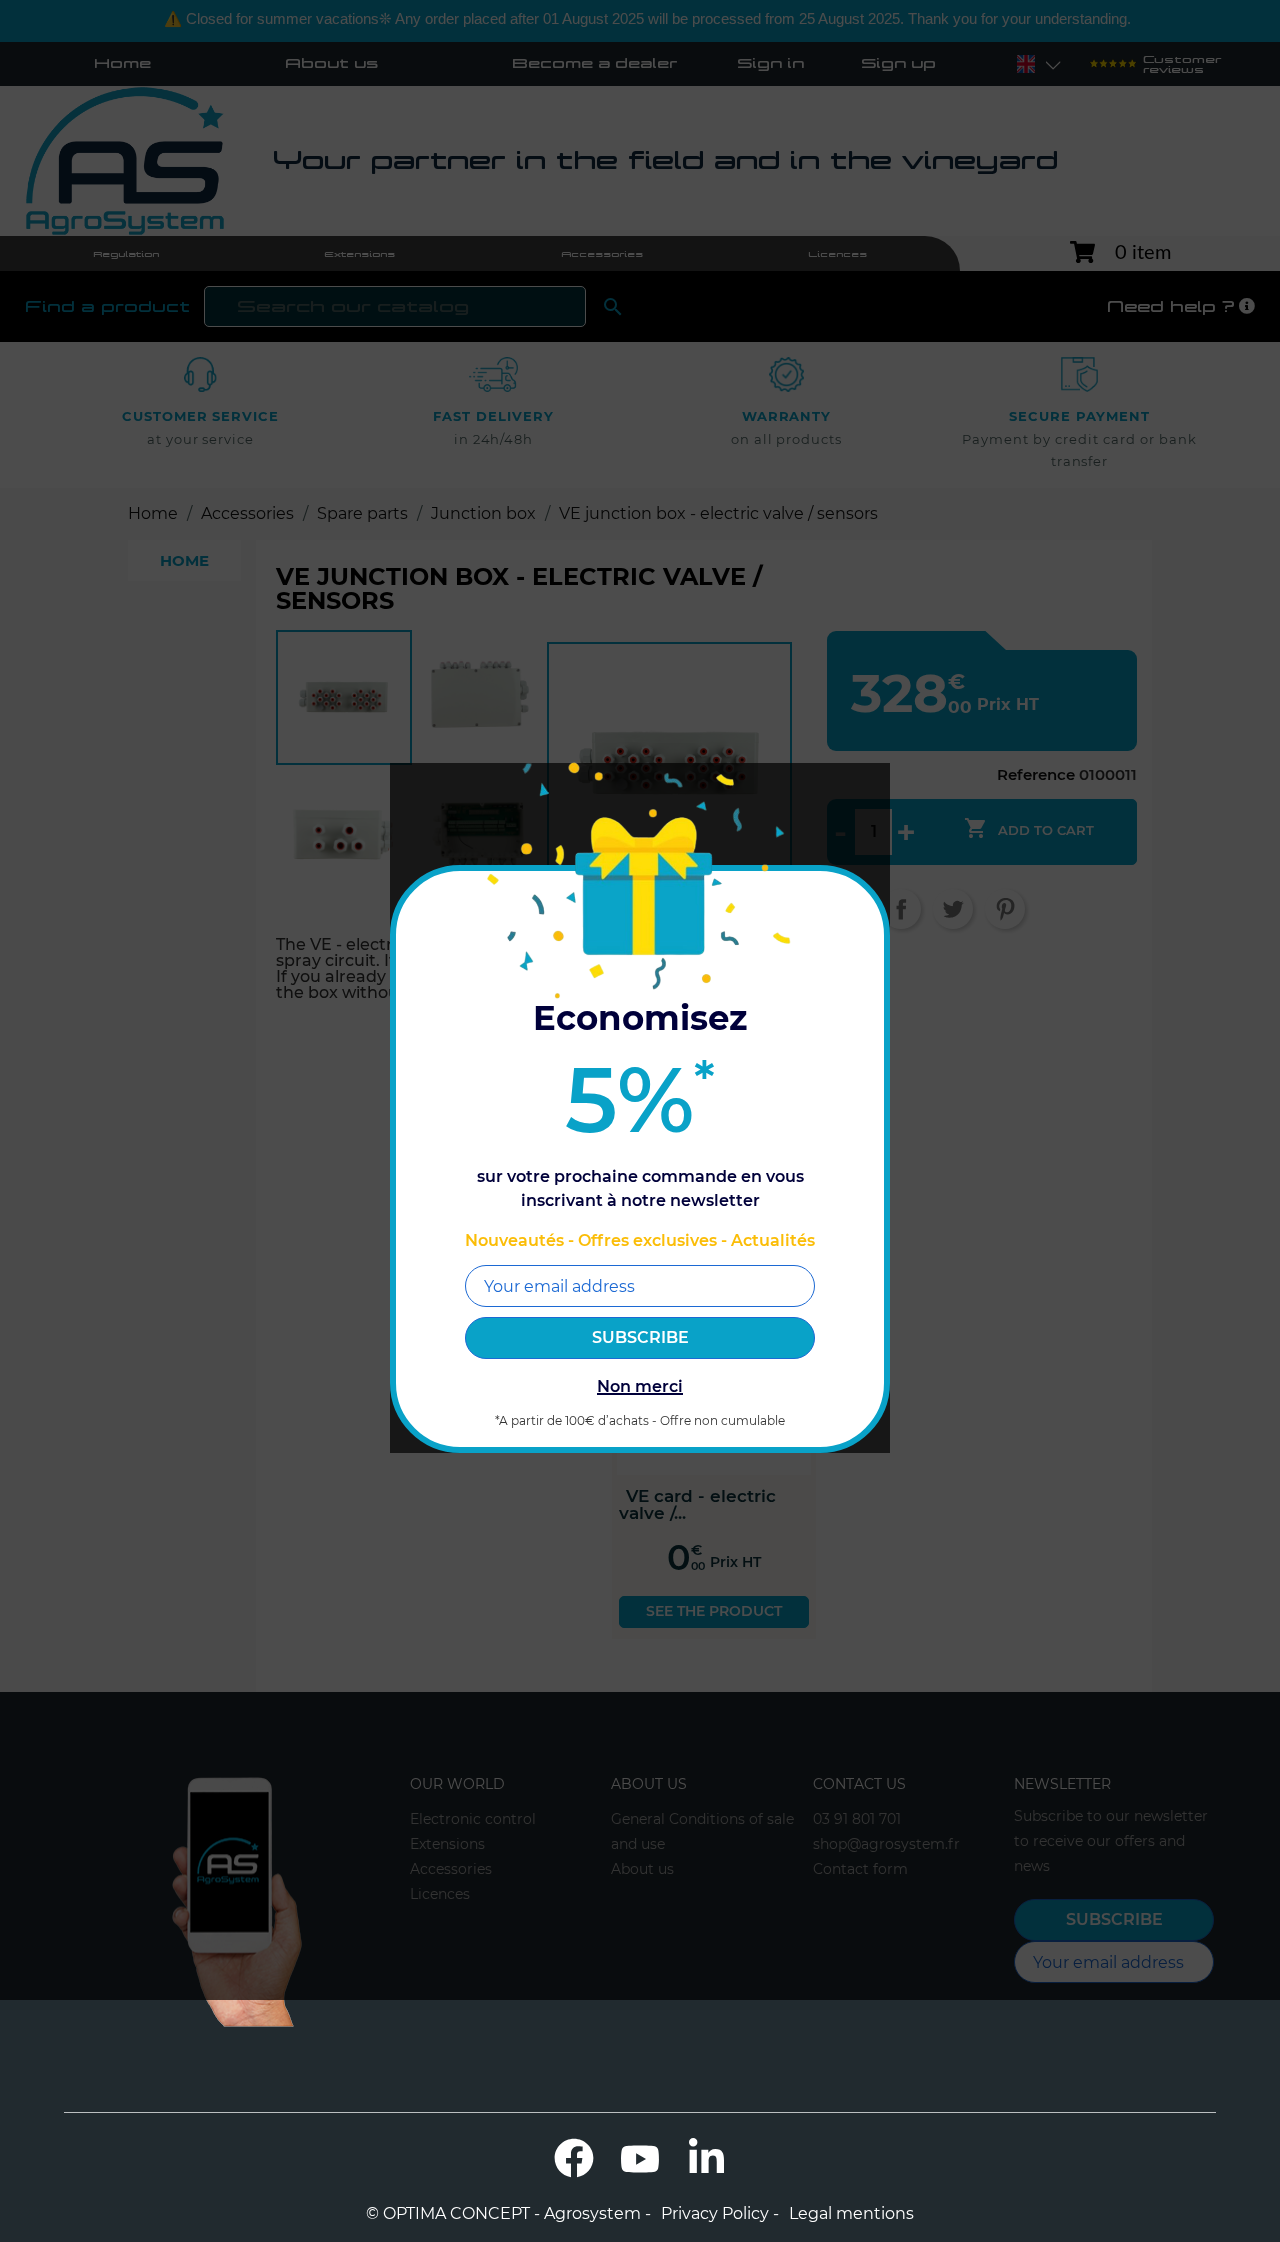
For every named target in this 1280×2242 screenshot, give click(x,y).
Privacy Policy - (720, 2214)
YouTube (640, 2158)
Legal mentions (851, 2214)
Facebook (574, 2158)
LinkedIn (706, 2158)
